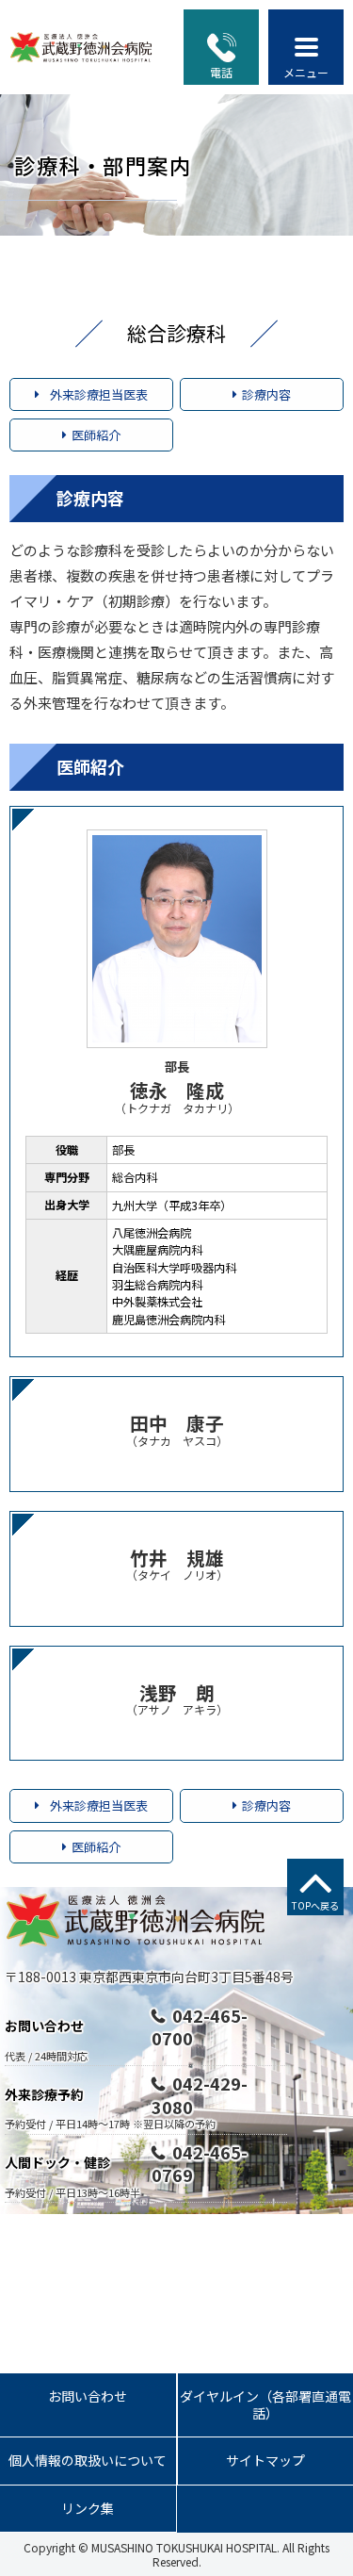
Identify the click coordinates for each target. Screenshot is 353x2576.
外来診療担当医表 (99, 394)
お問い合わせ (88, 2396)
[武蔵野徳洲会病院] (82, 47)
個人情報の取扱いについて (88, 2460)
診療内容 (266, 394)
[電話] (222, 48)
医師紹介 (96, 435)
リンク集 (88, 2508)
